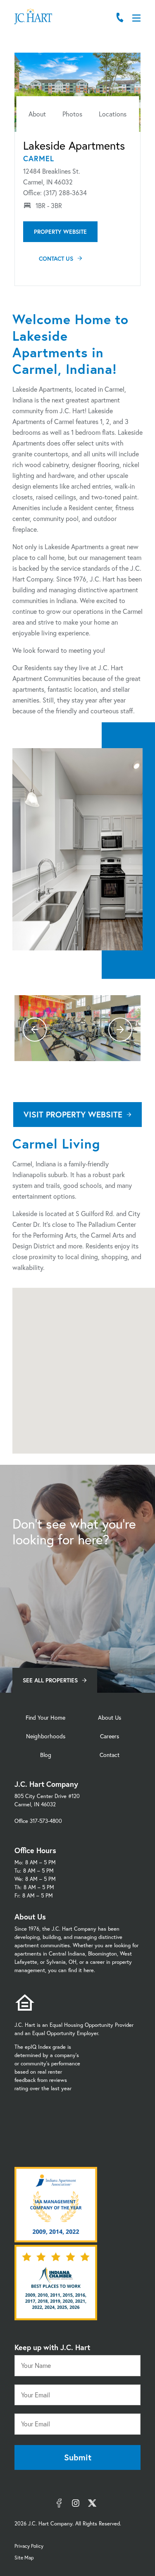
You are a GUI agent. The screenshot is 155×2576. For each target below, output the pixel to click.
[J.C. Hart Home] (33, 17)
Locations (113, 114)
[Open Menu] (136, 18)
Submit (78, 2457)
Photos (72, 114)
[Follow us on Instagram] (76, 2503)
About (37, 114)
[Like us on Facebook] (59, 2503)
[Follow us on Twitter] (92, 2503)
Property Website (60, 231)
